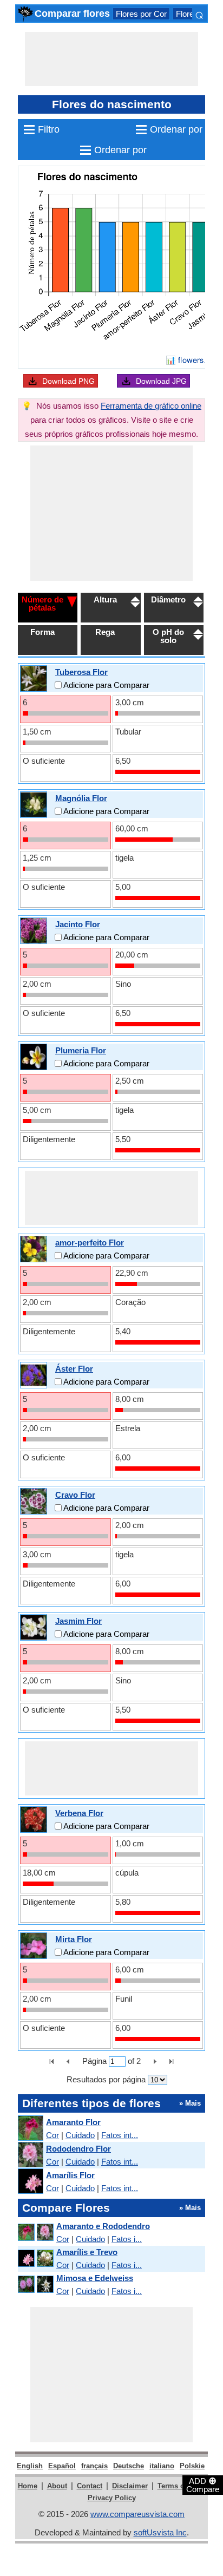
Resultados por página (106, 2079)
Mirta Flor (74, 1939)
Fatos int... (120, 2135)
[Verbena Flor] (34, 1819)
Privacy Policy (112, 2498)
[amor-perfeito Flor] (34, 1248)
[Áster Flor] (34, 1375)
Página (94, 2061)
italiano (162, 2466)
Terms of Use (179, 2486)
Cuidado (80, 2135)
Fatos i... (127, 2239)
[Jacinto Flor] (34, 930)
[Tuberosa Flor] (34, 678)
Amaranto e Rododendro (103, 2226)
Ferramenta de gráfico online (151, 406)
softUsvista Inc (160, 2532)
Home (28, 2486)
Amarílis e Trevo (87, 2252)
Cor (53, 2135)
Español (62, 2466)
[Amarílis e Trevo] (35, 2259)
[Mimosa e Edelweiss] (35, 2285)
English (30, 2466)
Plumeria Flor (81, 1050)
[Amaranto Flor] (30, 2129)
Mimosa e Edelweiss (95, 2278)
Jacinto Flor (78, 924)
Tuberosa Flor (81, 672)
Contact (90, 2486)
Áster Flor (74, 1369)
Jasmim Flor (78, 1621)
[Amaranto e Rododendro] (35, 2233)
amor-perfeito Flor (90, 1243)
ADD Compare (203, 2485)
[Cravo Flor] (34, 1501)
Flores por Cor (141, 14)
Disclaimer (130, 2486)
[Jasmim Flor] (34, 1627)
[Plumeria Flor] (34, 1056)
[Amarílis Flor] (30, 2182)
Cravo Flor (75, 1495)
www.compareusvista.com (137, 2514)
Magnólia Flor (81, 798)
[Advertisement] (111, 59)
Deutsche (129, 2466)
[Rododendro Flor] (30, 2155)
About (57, 2486)
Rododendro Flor (78, 2149)
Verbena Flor (79, 1813)
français (94, 2466)
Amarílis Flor (70, 2175)
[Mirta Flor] (34, 1945)
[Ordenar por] (72, 601)
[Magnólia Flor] (34, 804)
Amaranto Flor (73, 2122)
